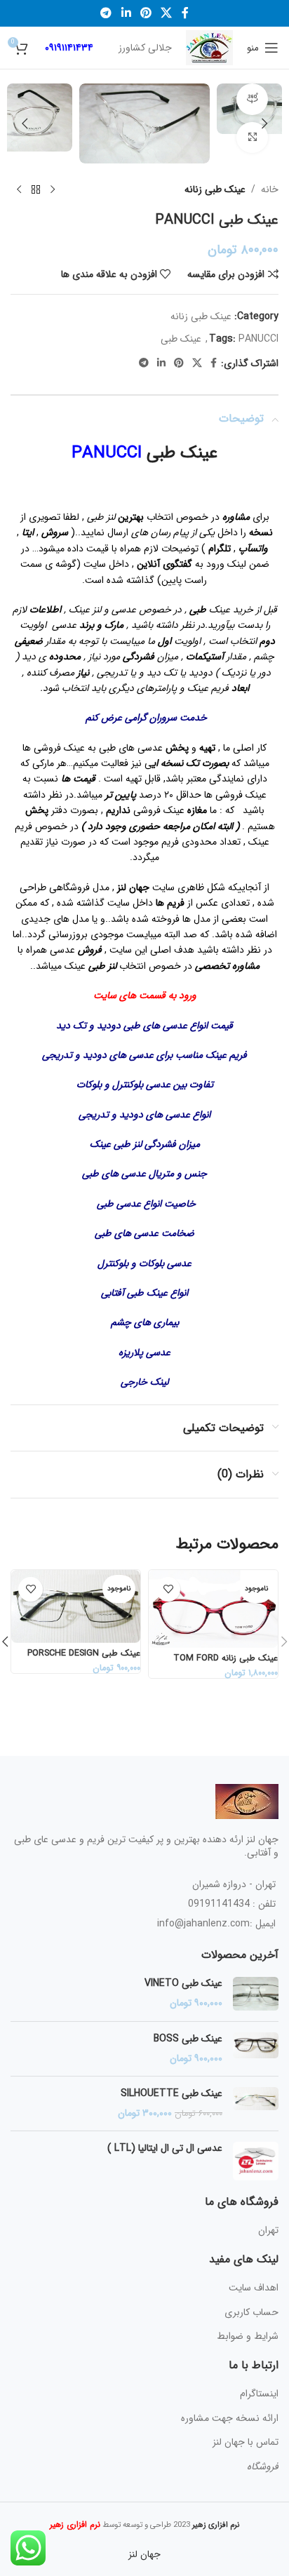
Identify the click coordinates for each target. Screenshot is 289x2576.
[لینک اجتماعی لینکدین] (126, 13)
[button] (264, 123)
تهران (268, 2230)
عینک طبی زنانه (215, 189)
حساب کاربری (251, 2312)
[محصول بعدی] (19, 189)
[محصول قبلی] (53, 189)
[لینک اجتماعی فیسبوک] (185, 13)
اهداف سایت (254, 2288)
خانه (270, 189)
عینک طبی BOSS (188, 2039)
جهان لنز (144, 2554)
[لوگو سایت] (209, 47)
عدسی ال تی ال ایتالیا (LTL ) (165, 2149)
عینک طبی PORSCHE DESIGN (84, 1653)
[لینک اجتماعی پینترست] (146, 13)
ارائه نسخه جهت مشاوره (230, 2418)
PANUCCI (258, 339)
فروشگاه (263, 2467)
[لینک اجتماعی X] (167, 13)
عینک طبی (181, 339)
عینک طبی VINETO (183, 1984)
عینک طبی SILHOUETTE (172, 2094)
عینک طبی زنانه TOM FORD (226, 1658)
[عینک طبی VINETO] (256, 1994)
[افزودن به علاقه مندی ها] (168, 1589)
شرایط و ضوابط (248, 2336)
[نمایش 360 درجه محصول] (252, 99)
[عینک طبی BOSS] (256, 2049)
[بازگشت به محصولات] (36, 189)
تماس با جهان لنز (246, 2442)
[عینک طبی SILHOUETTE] (256, 2104)
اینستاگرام (259, 2394)
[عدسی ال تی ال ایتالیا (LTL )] (256, 2161)
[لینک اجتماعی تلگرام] (106, 13)
